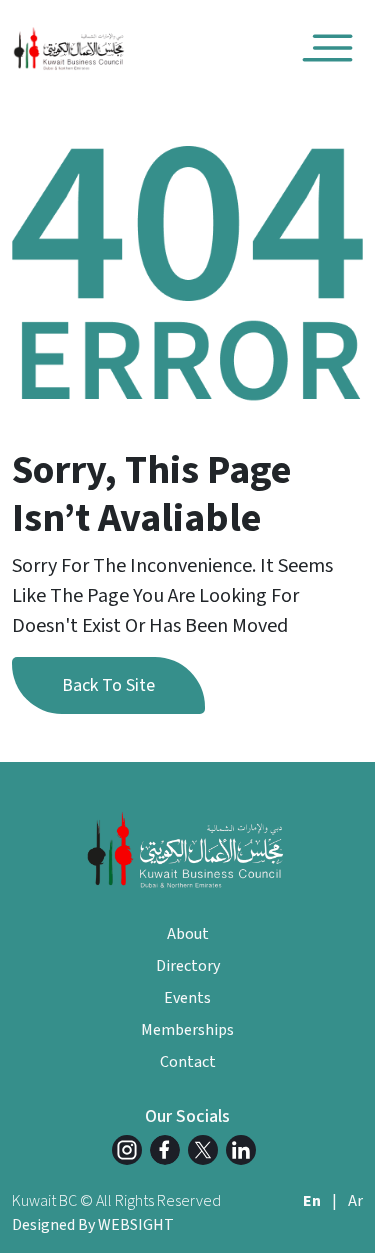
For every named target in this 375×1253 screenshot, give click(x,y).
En (312, 1201)
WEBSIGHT (136, 1225)
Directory (188, 966)
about (188, 934)
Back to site (108, 685)
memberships (187, 1030)
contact (188, 1062)
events (187, 998)
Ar (355, 1201)
